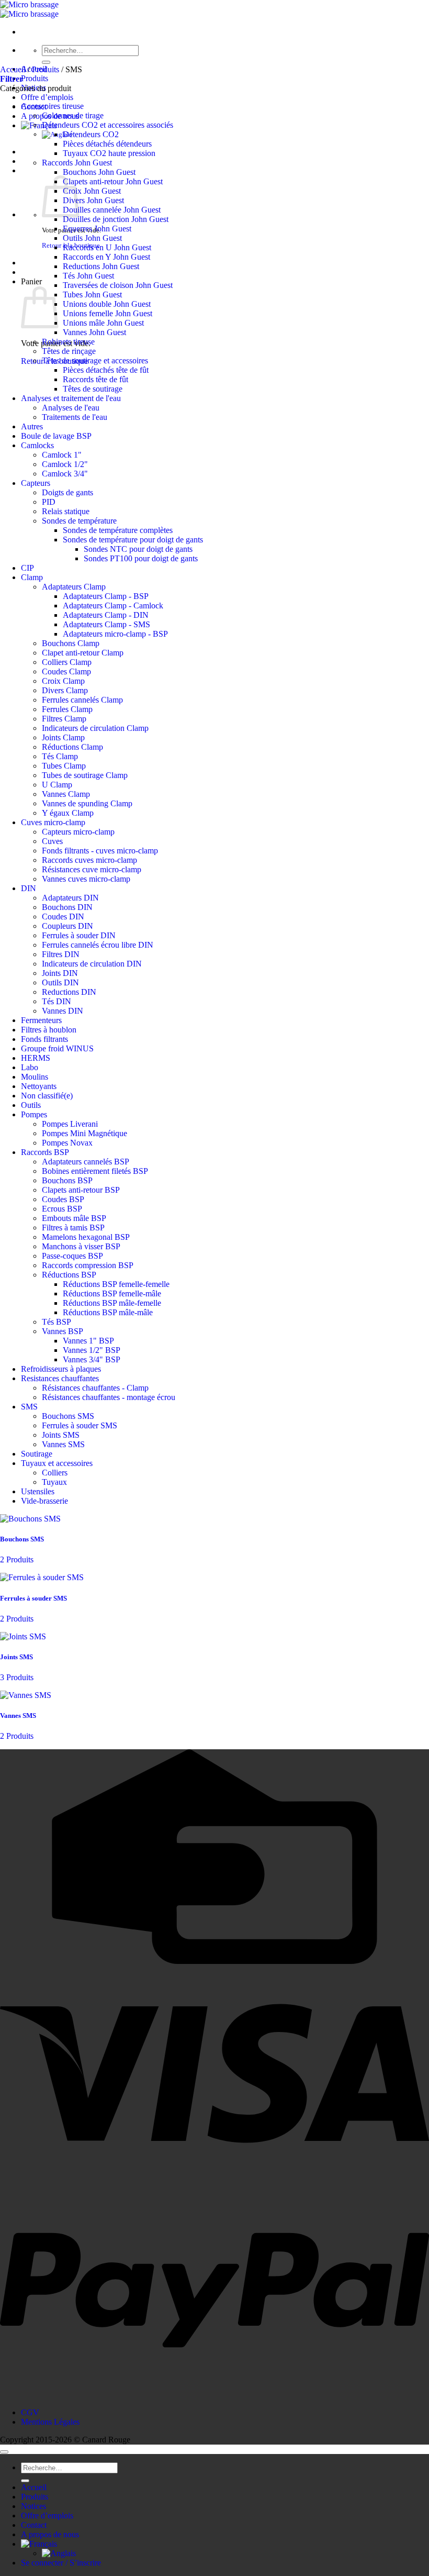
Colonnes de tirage (73, 115)
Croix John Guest (92, 191)
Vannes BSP (63, 1331)
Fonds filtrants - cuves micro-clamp (100, 851)
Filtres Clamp (64, 719)
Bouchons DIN (67, 907)
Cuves (52, 841)
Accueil (13, 69)
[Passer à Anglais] (59, 2553)
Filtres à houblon (49, 1030)
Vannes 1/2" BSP (92, 1350)
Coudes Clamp (66, 671)
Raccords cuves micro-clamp (89, 860)
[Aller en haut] (4, 2452)
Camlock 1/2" (65, 464)
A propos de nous (50, 2534)
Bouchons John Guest (99, 172)
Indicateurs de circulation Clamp (95, 728)
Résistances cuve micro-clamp (92, 869)
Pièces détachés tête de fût (106, 370)
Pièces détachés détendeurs (107, 144)
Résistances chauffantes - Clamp (95, 1388)
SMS (29, 1407)
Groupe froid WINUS (57, 1048)
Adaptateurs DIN (70, 898)
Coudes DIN (63, 917)
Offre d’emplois (47, 97)
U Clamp (57, 785)
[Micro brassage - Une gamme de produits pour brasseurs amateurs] (29, 9)
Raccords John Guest (77, 163)
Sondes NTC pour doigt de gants (138, 549)
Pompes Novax (67, 1143)
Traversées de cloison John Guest (118, 285)
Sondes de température (79, 521)
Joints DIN (60, 973)
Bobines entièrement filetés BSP (95, 1171)
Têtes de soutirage (93, 389)
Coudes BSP (63, 1199)
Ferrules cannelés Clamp (82, 700)
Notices (33, 2506)
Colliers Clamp (67, 662)
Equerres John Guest (97, 229)
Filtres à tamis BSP (73, 1228)
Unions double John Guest (107, 304)
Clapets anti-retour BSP (81, 1190)
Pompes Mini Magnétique (84, 1133)
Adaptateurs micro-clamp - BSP (115, 634)
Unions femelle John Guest (108, 313)
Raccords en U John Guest (107, 247)
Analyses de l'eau (71, 408)
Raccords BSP (45, 1152)
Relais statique (66, 511)
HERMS (36, 1058)
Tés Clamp (60, 756)
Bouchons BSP (67, 1180)
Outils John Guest (92, 238)
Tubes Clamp (64, 766)
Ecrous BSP (62, 1209)
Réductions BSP (69, 1275)
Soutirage (37, 1454)
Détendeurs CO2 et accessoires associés (108, 125)
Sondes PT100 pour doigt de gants (141, 558)
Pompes (34, 1114)
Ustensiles (38, 1491)
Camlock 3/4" (65, 474)
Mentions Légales (50, 2422)
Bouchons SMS (68, 1416)
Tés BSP (57, 1322)
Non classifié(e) (47, 1096)
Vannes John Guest (94, 332)
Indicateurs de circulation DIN (92, 964)
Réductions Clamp (72, 747)
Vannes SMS (63, 1444)
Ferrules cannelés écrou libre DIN (98, 945)
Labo (30, 1067)
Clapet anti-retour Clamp (83, 653)
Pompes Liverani (70, 1124)
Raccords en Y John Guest (106, 257)
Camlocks (37, 445)
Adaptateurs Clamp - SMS (106, 624)
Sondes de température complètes (118, 530)
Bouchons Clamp (71, 643)
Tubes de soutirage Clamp (85, 775)
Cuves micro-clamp (53, 822)
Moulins (35, 1077)
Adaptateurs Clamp (74, 587)
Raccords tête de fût (95, 379)
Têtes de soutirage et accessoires (95, 360)
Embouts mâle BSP (74, 1218)
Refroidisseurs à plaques (61, 1369)
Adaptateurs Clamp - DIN (106, 615)
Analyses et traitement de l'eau (71, 398)
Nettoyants (39, 1086)
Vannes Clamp (66, 794)
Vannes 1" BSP (88, 1341)
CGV (30, 2412)
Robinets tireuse (68, 342)
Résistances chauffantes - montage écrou (109, 1397)
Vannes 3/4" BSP (92, 1359)
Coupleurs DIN (67, 926)
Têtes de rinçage (69, 351)
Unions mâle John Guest (103, 323)
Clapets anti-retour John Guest (113, 181)
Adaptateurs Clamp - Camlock (113, 606)
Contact (34, 2525)
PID (49, 502)
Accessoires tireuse (52, 106)
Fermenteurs (41, 1020)
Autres (32, 426)
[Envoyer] (46, 62)
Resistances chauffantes (60, 1378)
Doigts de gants (67, 492)
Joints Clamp (63, 737)
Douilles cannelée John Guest (112, 210)
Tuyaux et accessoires (57, 1463)
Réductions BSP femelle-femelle (116, 1284)
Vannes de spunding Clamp (87, 803)
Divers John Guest (93, 200)
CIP (27, 568)
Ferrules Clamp (67, 709)
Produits (35, 78)
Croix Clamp (63, 681)
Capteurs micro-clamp (78, 832)
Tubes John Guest (92, 295)
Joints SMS (61, 1435)
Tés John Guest (88, 276)
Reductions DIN (69, 992)
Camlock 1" (62, 455)
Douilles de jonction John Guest (116, 219)
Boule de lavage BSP (56, 436)
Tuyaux (54, 1482)
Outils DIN (60, 982)
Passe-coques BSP (72, 1256)
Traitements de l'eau (75, 417)
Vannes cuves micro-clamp (86, 879)
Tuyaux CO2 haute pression (109, 153)
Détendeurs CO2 (91, 134)
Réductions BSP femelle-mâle (112, 1293)
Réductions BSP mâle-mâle (108, 1312)
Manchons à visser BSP (81, 1246)
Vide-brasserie (44, 1501)
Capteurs (36, 483)
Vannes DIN (63, 1011)
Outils (31, 1105)
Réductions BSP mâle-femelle (112, 1303)
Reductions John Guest (101, 266)
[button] (12, 79)
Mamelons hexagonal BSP (86, 1237)
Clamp (32, 577)
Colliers (55, 1473)
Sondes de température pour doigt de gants (133, 540)
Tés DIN (57, 1001)
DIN (29, 888)
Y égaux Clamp (68, 813)
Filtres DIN (61, 954)
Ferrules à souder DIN (79, 935)
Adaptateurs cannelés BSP (86, 1162)
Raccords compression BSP (88, 1265)
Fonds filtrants (44, 1039)
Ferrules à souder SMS (80, 1425)
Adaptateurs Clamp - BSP (106, 596)
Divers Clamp (65, 690)
